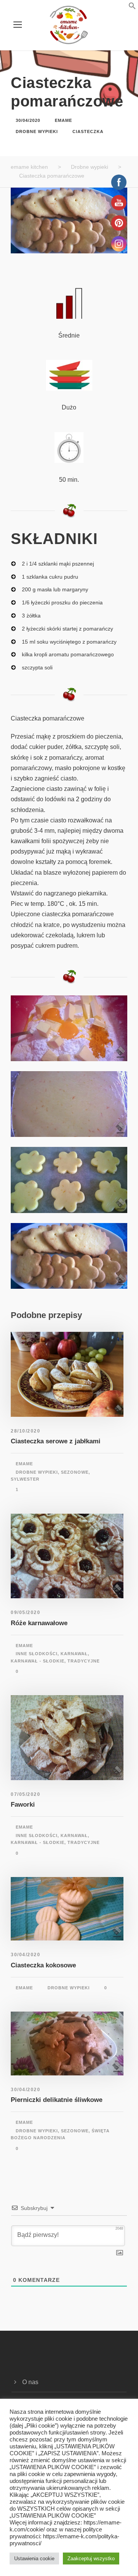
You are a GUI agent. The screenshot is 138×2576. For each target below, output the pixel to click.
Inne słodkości (37, 1654)
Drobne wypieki (37, 131)
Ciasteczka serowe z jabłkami (56, 1441)
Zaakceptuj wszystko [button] (91, 2559)
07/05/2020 (25, 1794)
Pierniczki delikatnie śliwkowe (57, 2100)
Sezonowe (75, 1472)
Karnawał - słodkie (38, 1661)
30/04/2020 (28, 120)
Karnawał (74, 1654)
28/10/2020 (25, 1431)
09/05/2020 (25, 1612)
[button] (123, 7)
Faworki (23, 1805)
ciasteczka (88, 131)
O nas (30, 2382)
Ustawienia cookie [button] (34, 2559)
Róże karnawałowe (39, 1623)
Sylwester (25, 1479)
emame (63, 120)
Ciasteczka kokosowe (43, 1965)
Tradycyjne (84, 1661)
